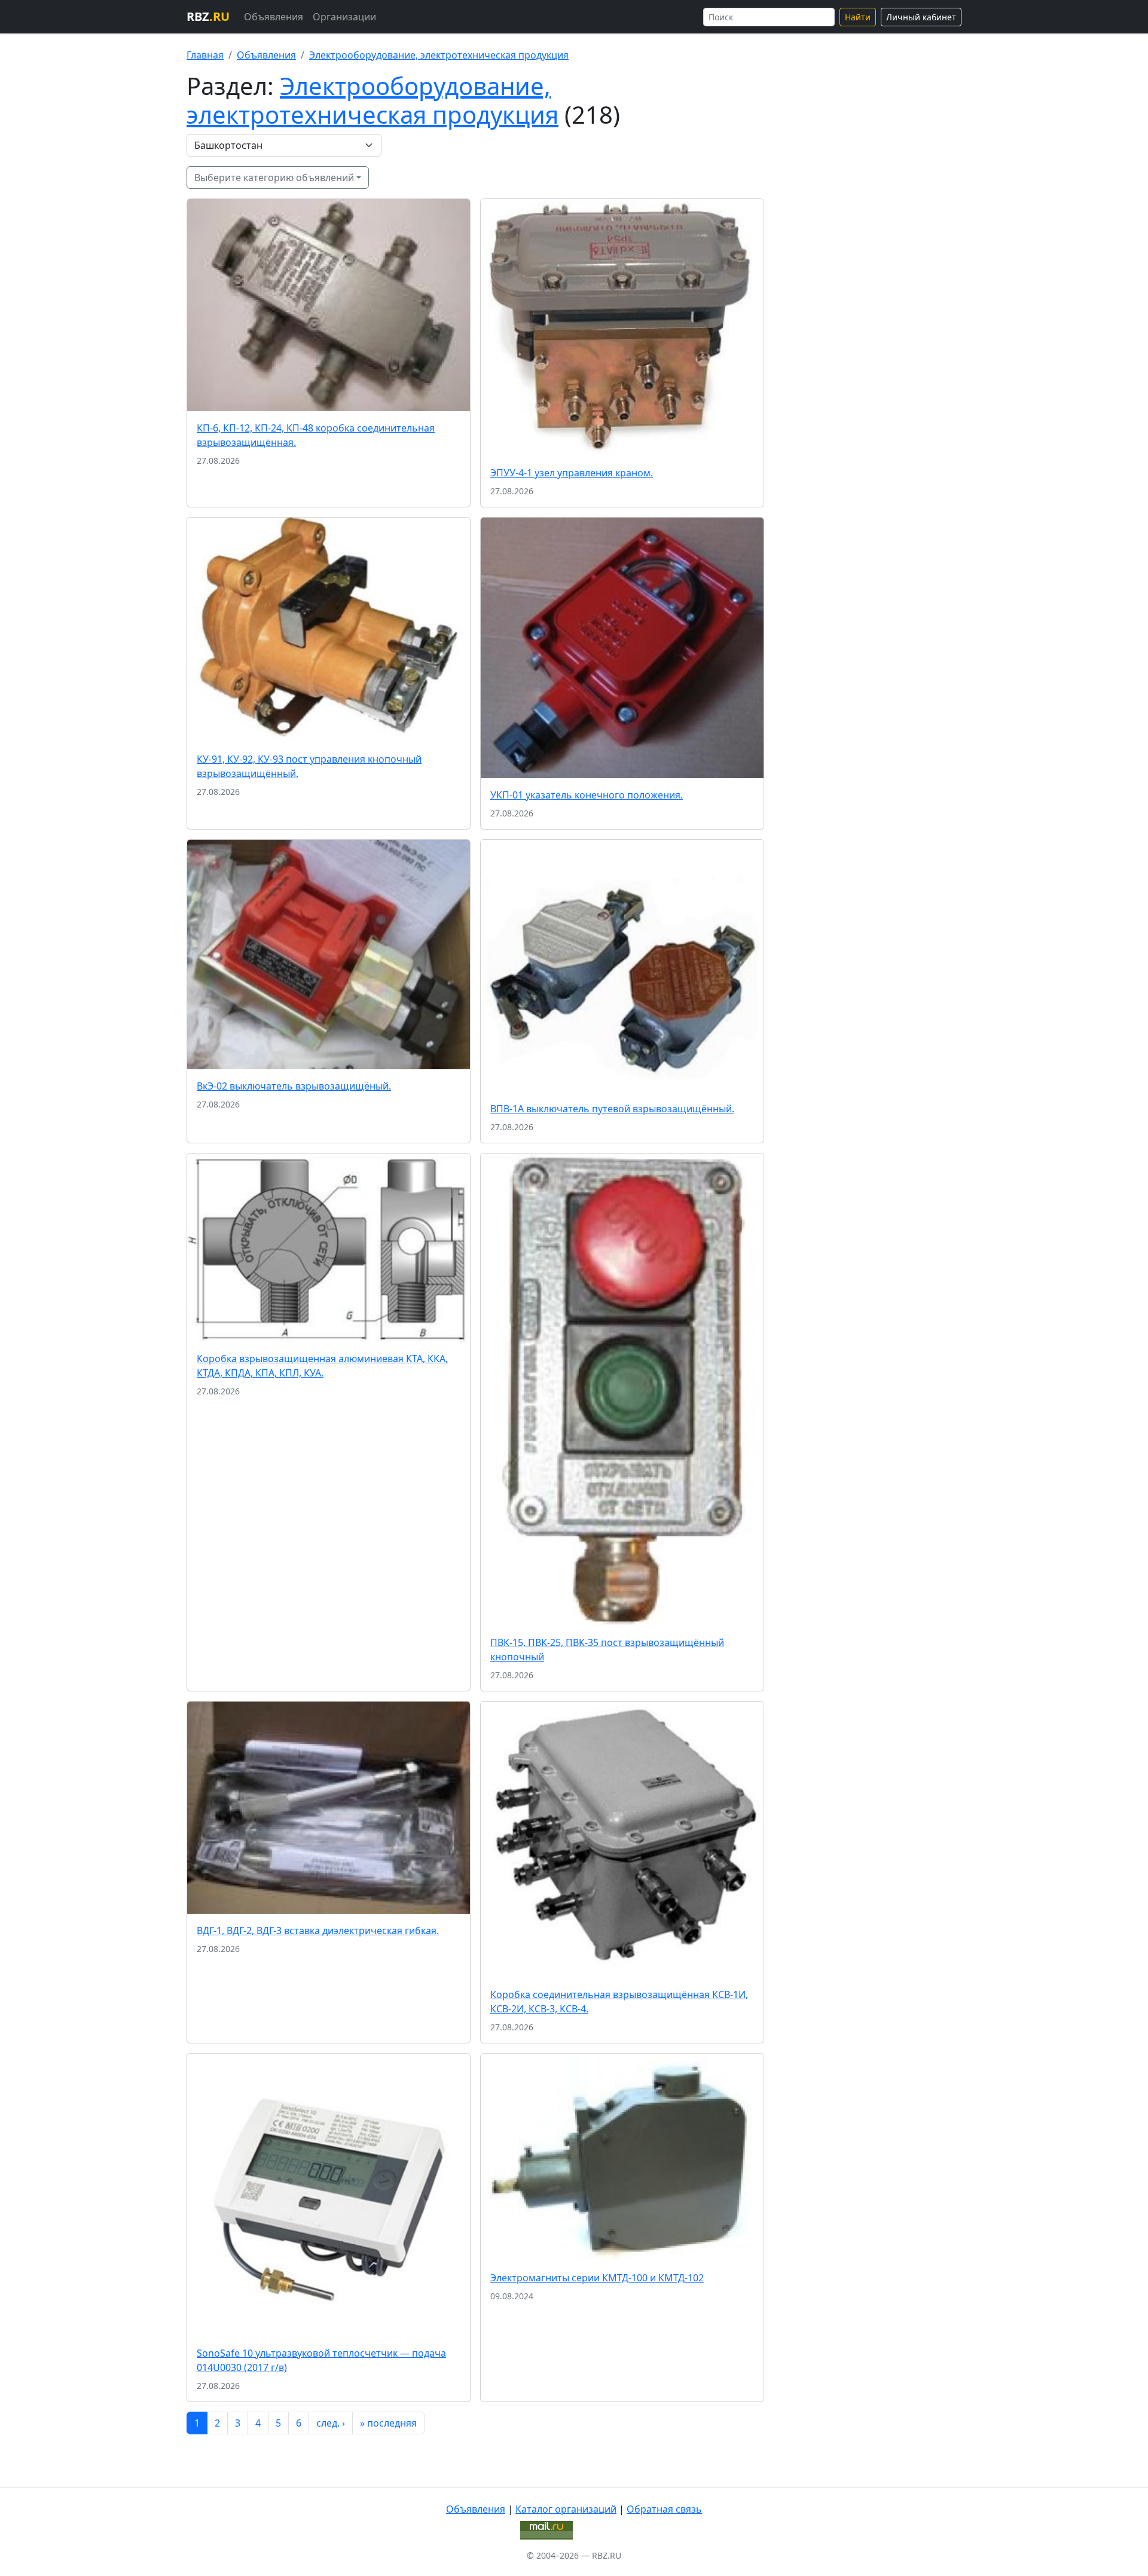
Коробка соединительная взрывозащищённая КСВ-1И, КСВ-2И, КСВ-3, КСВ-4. (619, 2002)
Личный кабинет (921, 17)
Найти (858, 17)
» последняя (388, 2423)
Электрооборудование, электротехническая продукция (439, 55)
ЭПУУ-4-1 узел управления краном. (572, 473)
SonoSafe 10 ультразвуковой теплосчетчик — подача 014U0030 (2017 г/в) (321, 2360)
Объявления (274, 17)
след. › (331, 2423)
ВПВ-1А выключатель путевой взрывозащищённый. (612, 1109)
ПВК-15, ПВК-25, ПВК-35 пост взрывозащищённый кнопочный (607, 1650)
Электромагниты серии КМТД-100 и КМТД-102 (597, 2278)
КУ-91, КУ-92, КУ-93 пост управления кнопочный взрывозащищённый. (309, 766)
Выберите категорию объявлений (274, 178)
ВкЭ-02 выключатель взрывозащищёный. (294, 1086)
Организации (344, 17)
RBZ (208, 16)
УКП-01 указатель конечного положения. (587, 795)
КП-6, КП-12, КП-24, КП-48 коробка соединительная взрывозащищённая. (316, 435)
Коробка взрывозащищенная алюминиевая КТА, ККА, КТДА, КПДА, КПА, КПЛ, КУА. (322, 1366)
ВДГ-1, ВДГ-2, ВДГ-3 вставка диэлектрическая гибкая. (318, 1931)
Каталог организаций (566, 2509)
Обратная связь (664, 2509)
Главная (205, 55)
